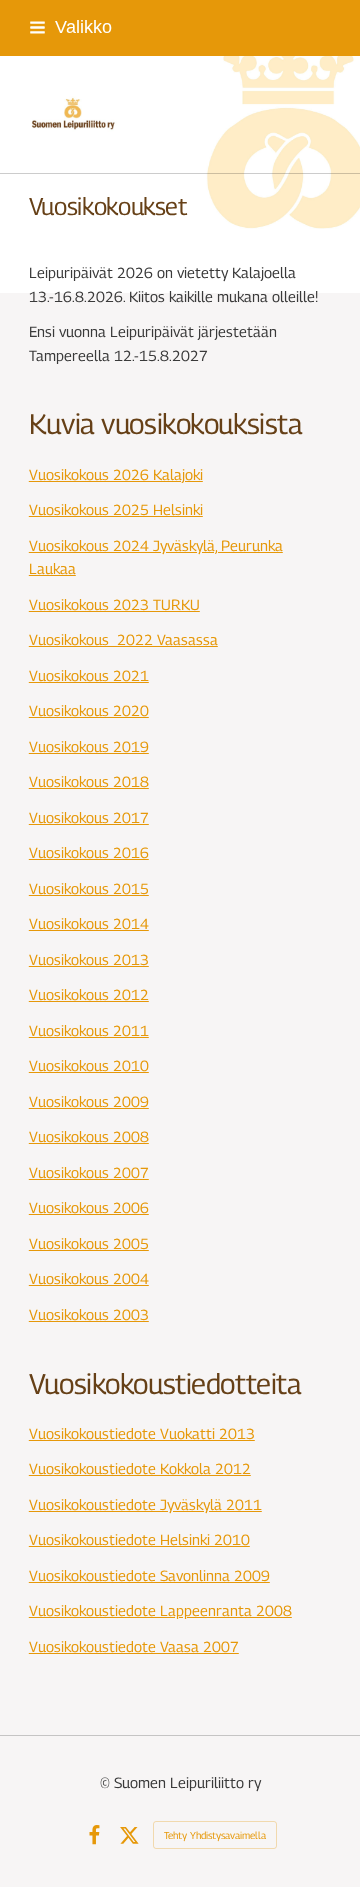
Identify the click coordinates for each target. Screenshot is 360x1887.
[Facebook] (94, 1835)
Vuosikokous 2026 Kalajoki (116, 474)
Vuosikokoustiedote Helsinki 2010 (139, 1539)
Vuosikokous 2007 (89, 1172)
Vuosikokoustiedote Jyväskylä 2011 (145, 1504)
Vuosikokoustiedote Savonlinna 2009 (149, 1575)
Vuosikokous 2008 (89, 1136)
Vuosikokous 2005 (89, 1243)
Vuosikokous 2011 (89, 1030)
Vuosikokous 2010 (89, 1065)
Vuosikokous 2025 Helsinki (116, 509)
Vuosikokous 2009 (89, 1101)
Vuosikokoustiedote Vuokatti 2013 (142, 1433)
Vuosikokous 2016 (89, 852)
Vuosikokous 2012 (89, 994)
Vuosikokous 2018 (89, 781)
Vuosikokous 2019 (89, 746)
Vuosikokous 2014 (89, 923)
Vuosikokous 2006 (89, 1207)
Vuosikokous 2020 (89, 710)
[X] (129, 1835)
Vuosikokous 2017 (89, 817)
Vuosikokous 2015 (89, 888)
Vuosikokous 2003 (89, 1314)
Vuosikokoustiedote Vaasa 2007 (134, 1646)
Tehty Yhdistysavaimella (215, 1835)
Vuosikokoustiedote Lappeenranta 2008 (160, 1610)
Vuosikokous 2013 (89, 959)
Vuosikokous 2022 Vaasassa (123, 639)
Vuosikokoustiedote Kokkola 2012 (140, 1468)
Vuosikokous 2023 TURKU (114, 604)
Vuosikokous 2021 (89, 675)
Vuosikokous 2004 (89, 1278)
